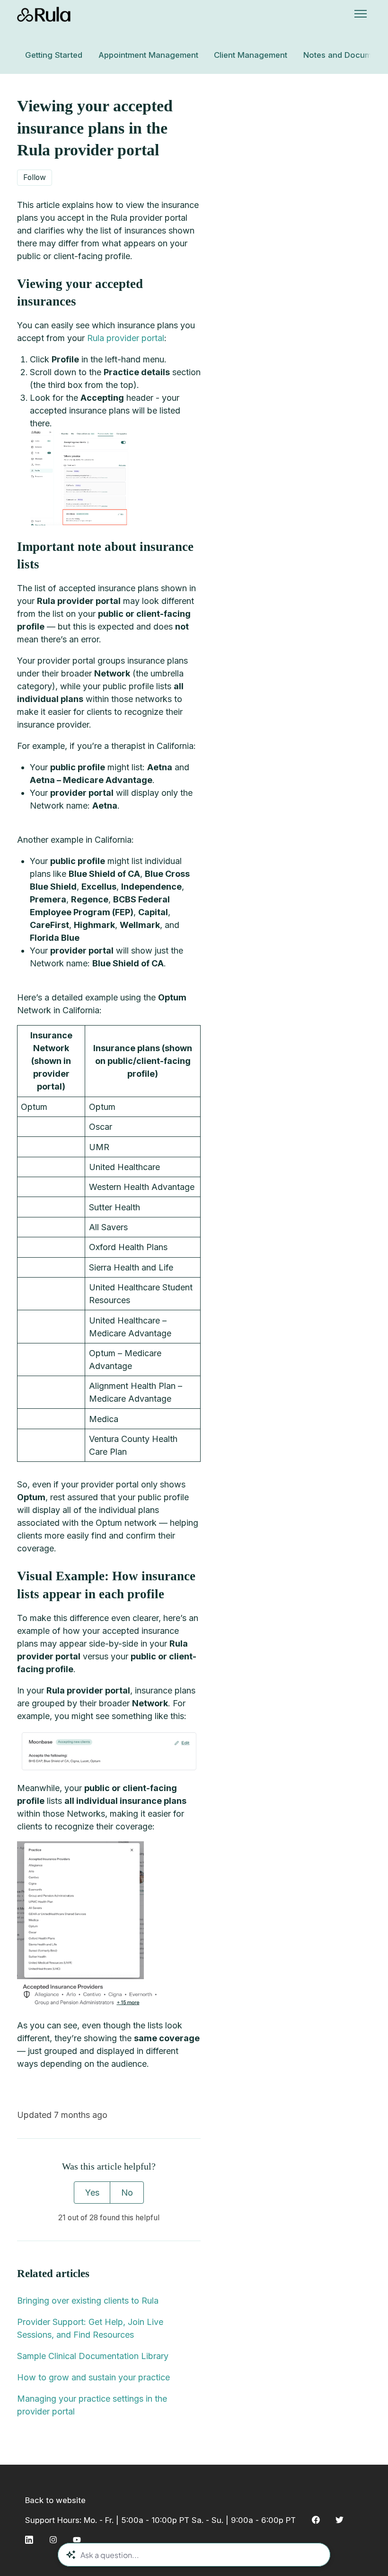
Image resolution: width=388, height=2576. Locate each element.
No (127, 2193)
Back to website (55, 2500)
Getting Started (54, 55)
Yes (92, 2193)
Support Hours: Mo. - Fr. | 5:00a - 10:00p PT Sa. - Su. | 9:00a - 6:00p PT (160, 2520)
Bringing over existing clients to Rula (88, 2301)
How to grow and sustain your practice (93, 2377)
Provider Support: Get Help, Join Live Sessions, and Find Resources (90, 2328)
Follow (35, 177)
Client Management (251, 55)
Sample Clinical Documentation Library (93, 2356)
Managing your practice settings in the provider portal (92, 2405)
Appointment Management (148, 55)
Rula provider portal (126, 338)
